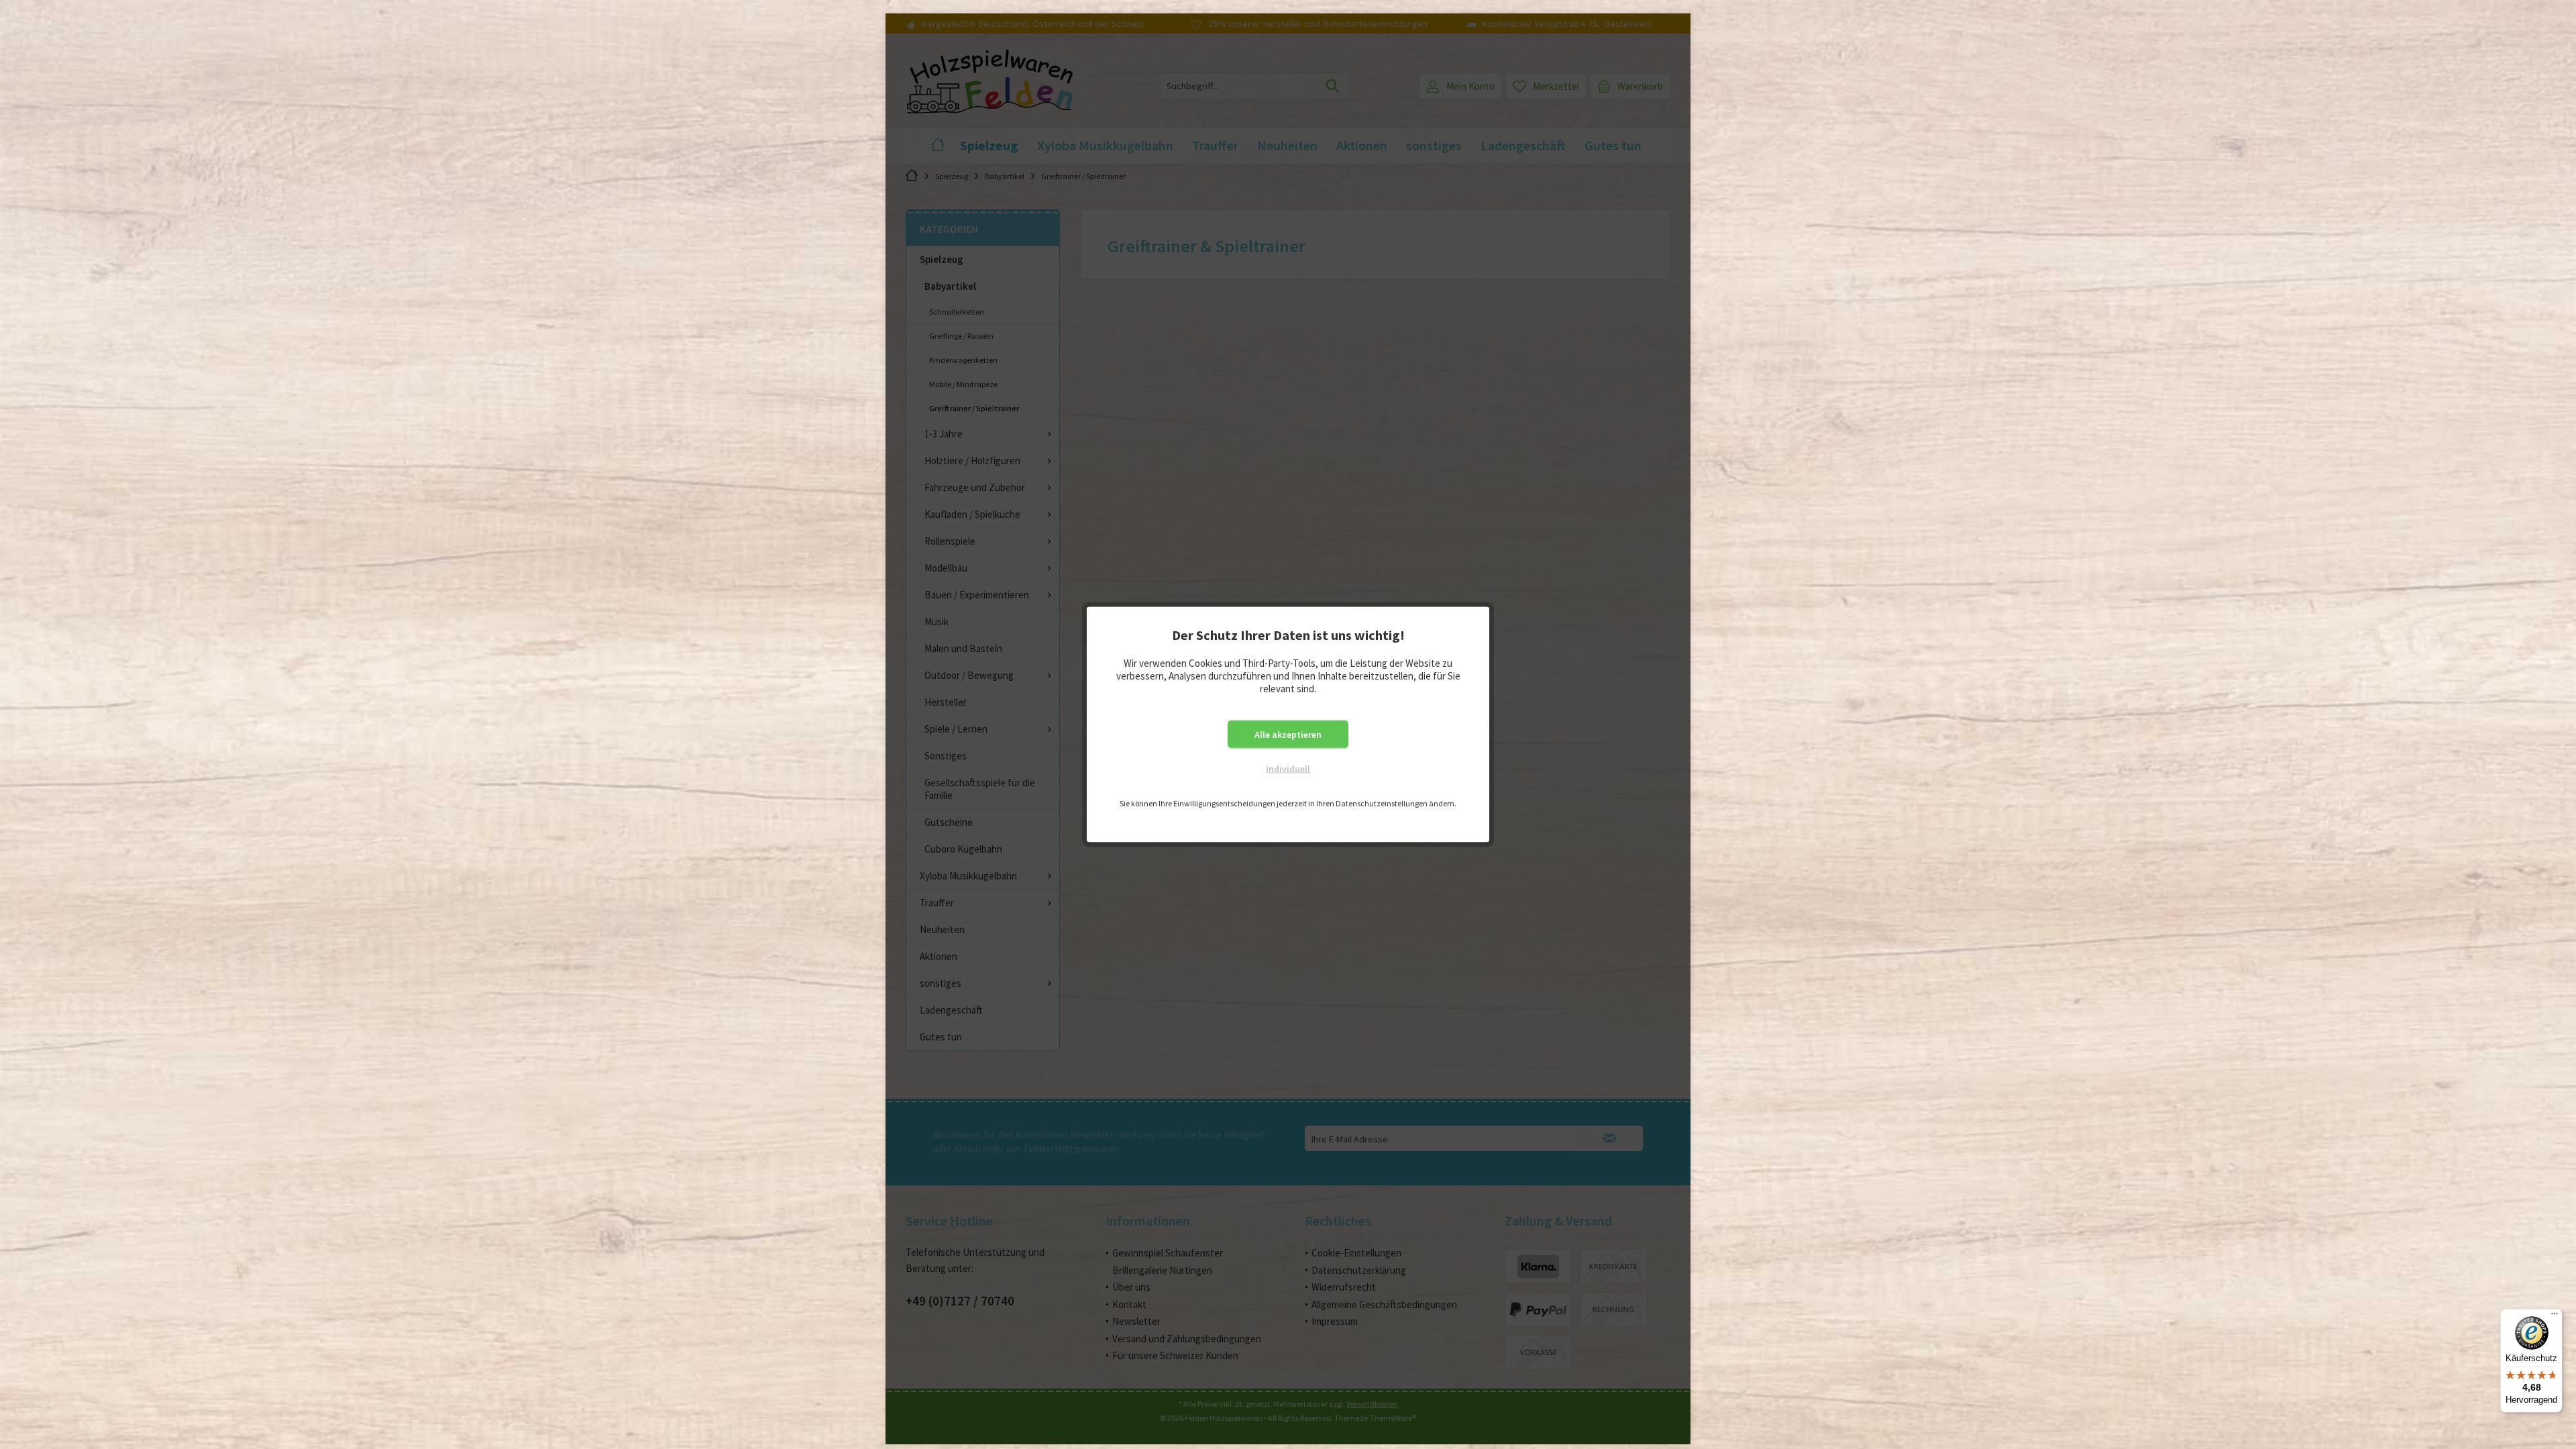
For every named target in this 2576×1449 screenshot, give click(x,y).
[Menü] (2555, 1317)
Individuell (1288, 769)
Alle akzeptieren (1288, 735)
